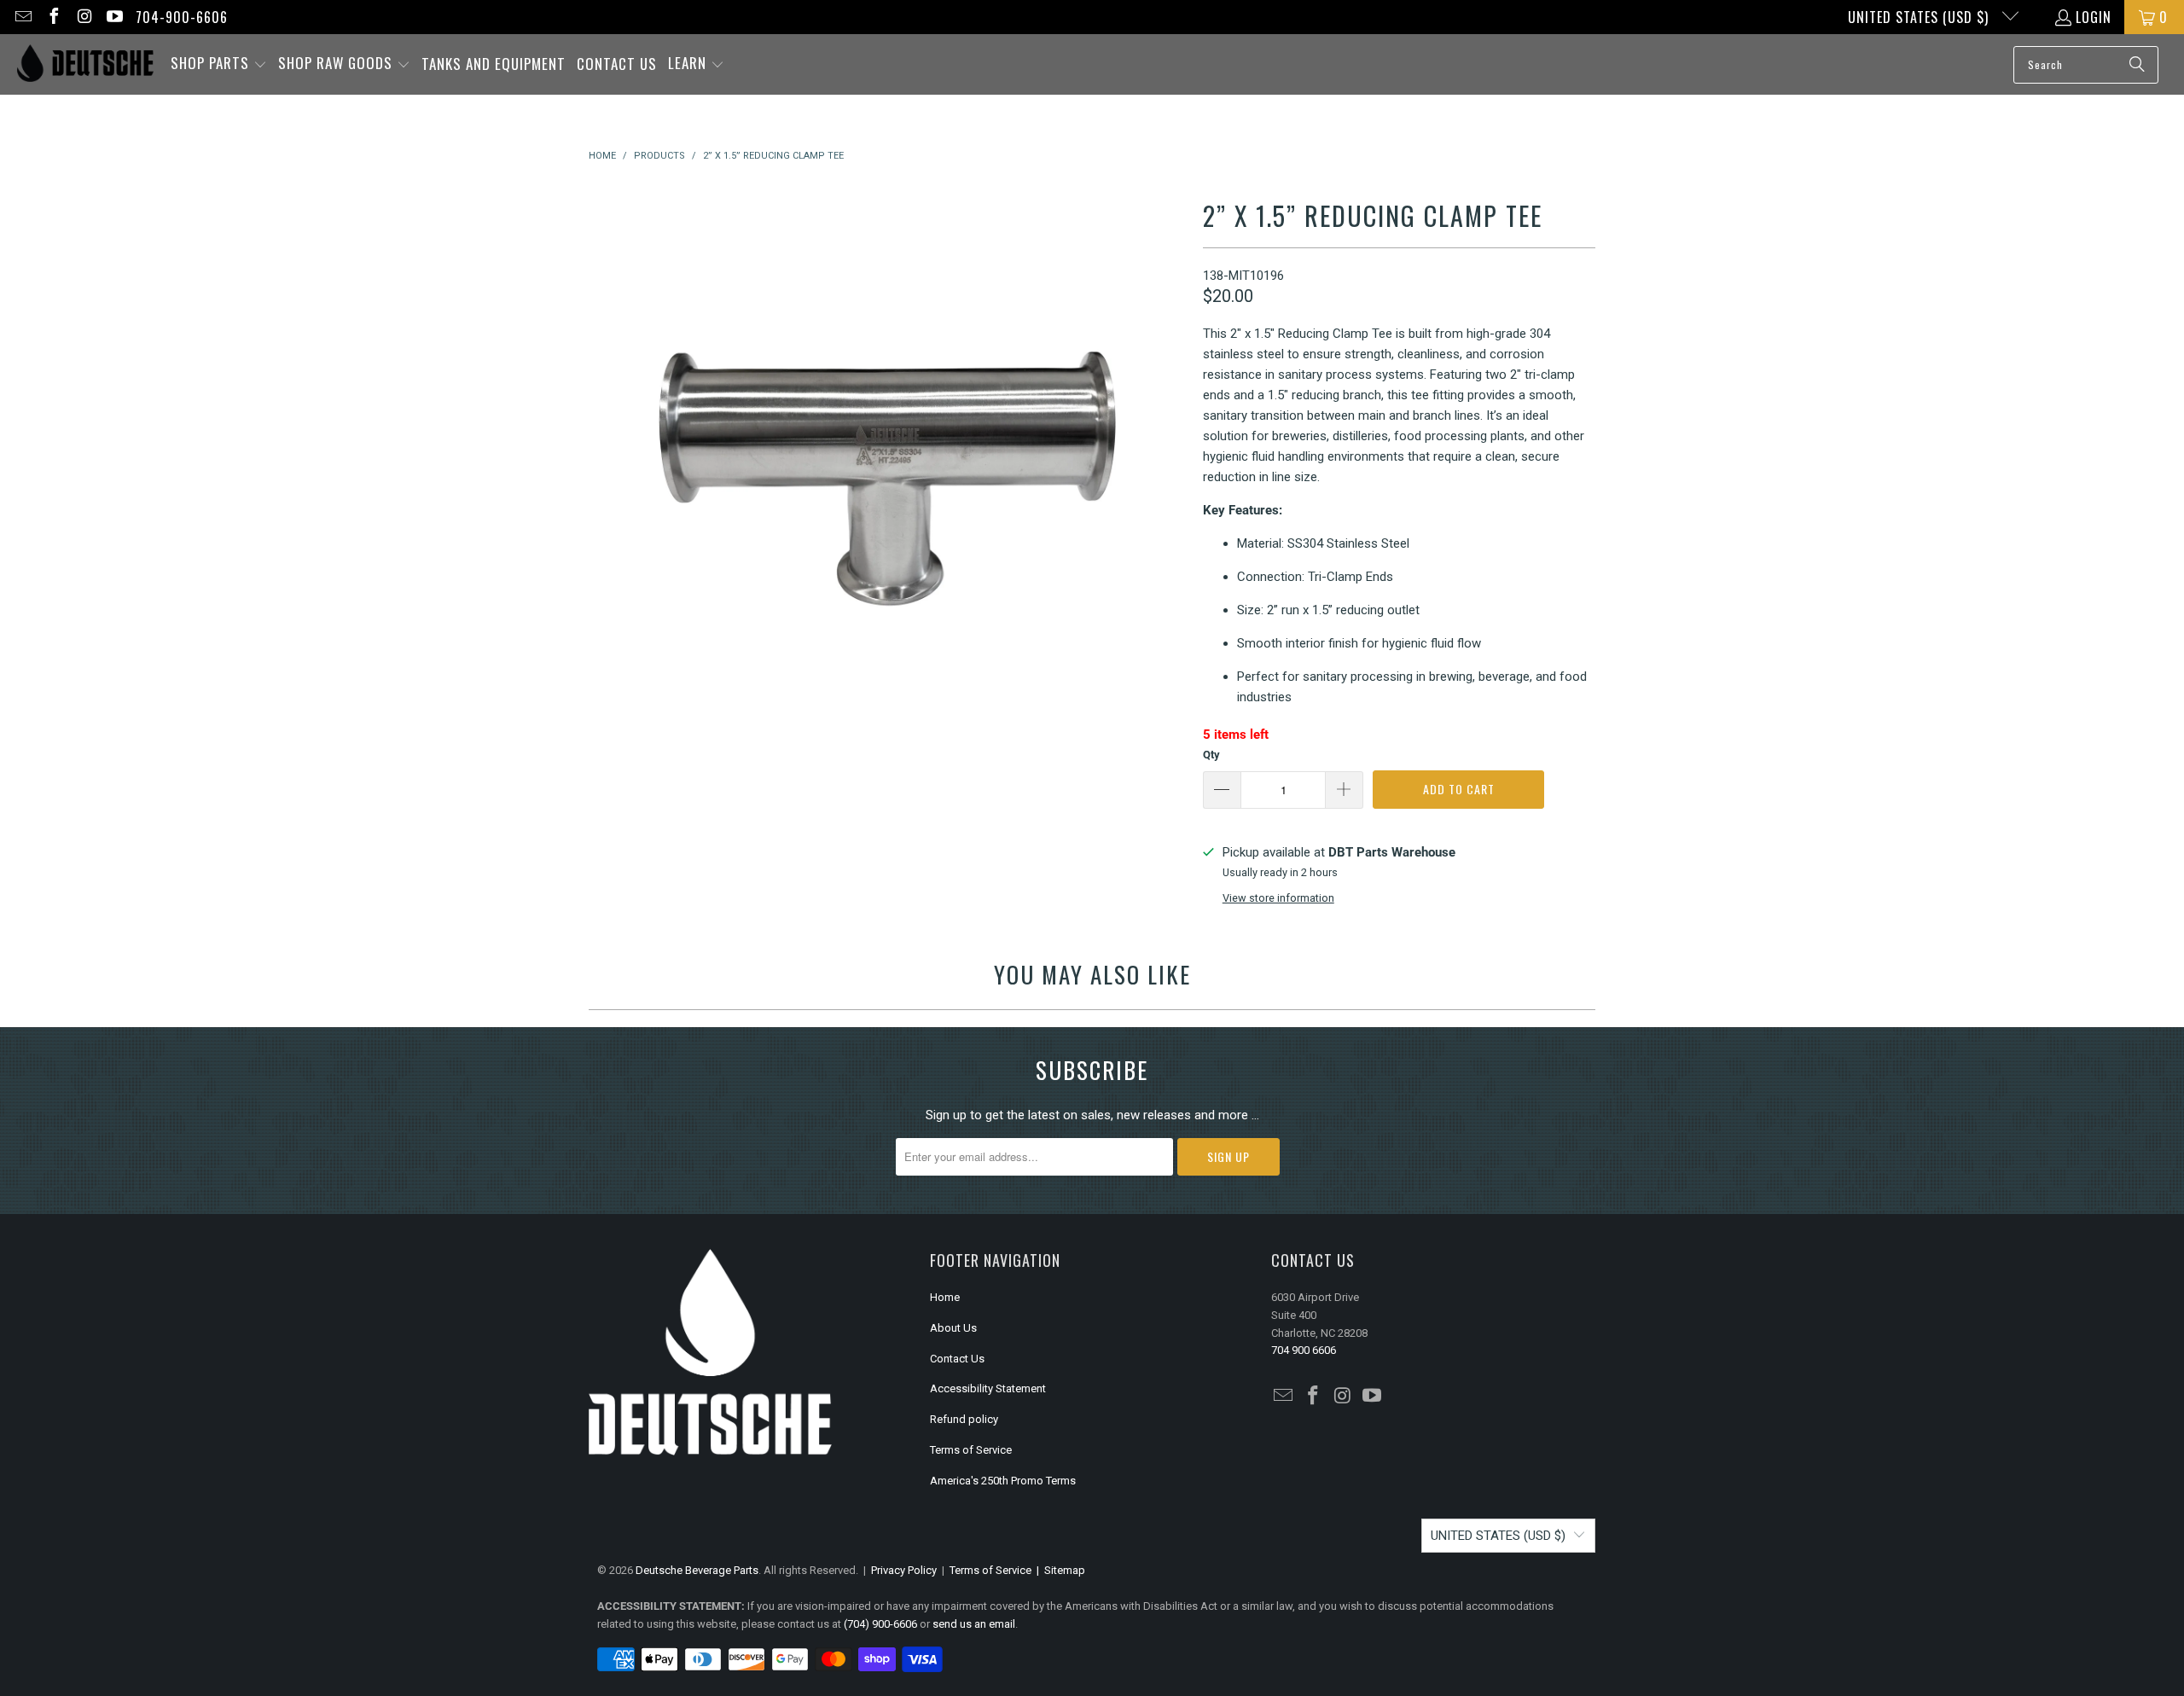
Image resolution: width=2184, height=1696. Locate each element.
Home (945, 1297)
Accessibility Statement (988, 1388)
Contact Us (957, 1359)
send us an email (974, 1624)
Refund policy (964, 1419)
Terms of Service (971, 1450)
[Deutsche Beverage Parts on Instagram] (84, 17)
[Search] (2137, 65)
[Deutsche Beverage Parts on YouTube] (114, 17)
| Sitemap (1058, 1570)
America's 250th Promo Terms (1003, 1481)
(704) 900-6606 (880, 1624)
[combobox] (2086, 65)
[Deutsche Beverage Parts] (85, 64)
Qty (1211, 755)
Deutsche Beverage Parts (697, 1570)
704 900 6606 (1304, 1350)
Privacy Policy (904, 1570)
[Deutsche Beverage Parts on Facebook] (53, 17)
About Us (953, 1328)
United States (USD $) (1920, 17)
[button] (219, 64)
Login (2094, 17)
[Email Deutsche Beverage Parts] (22, 17)
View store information (1278, 898)
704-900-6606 (182, 17)
